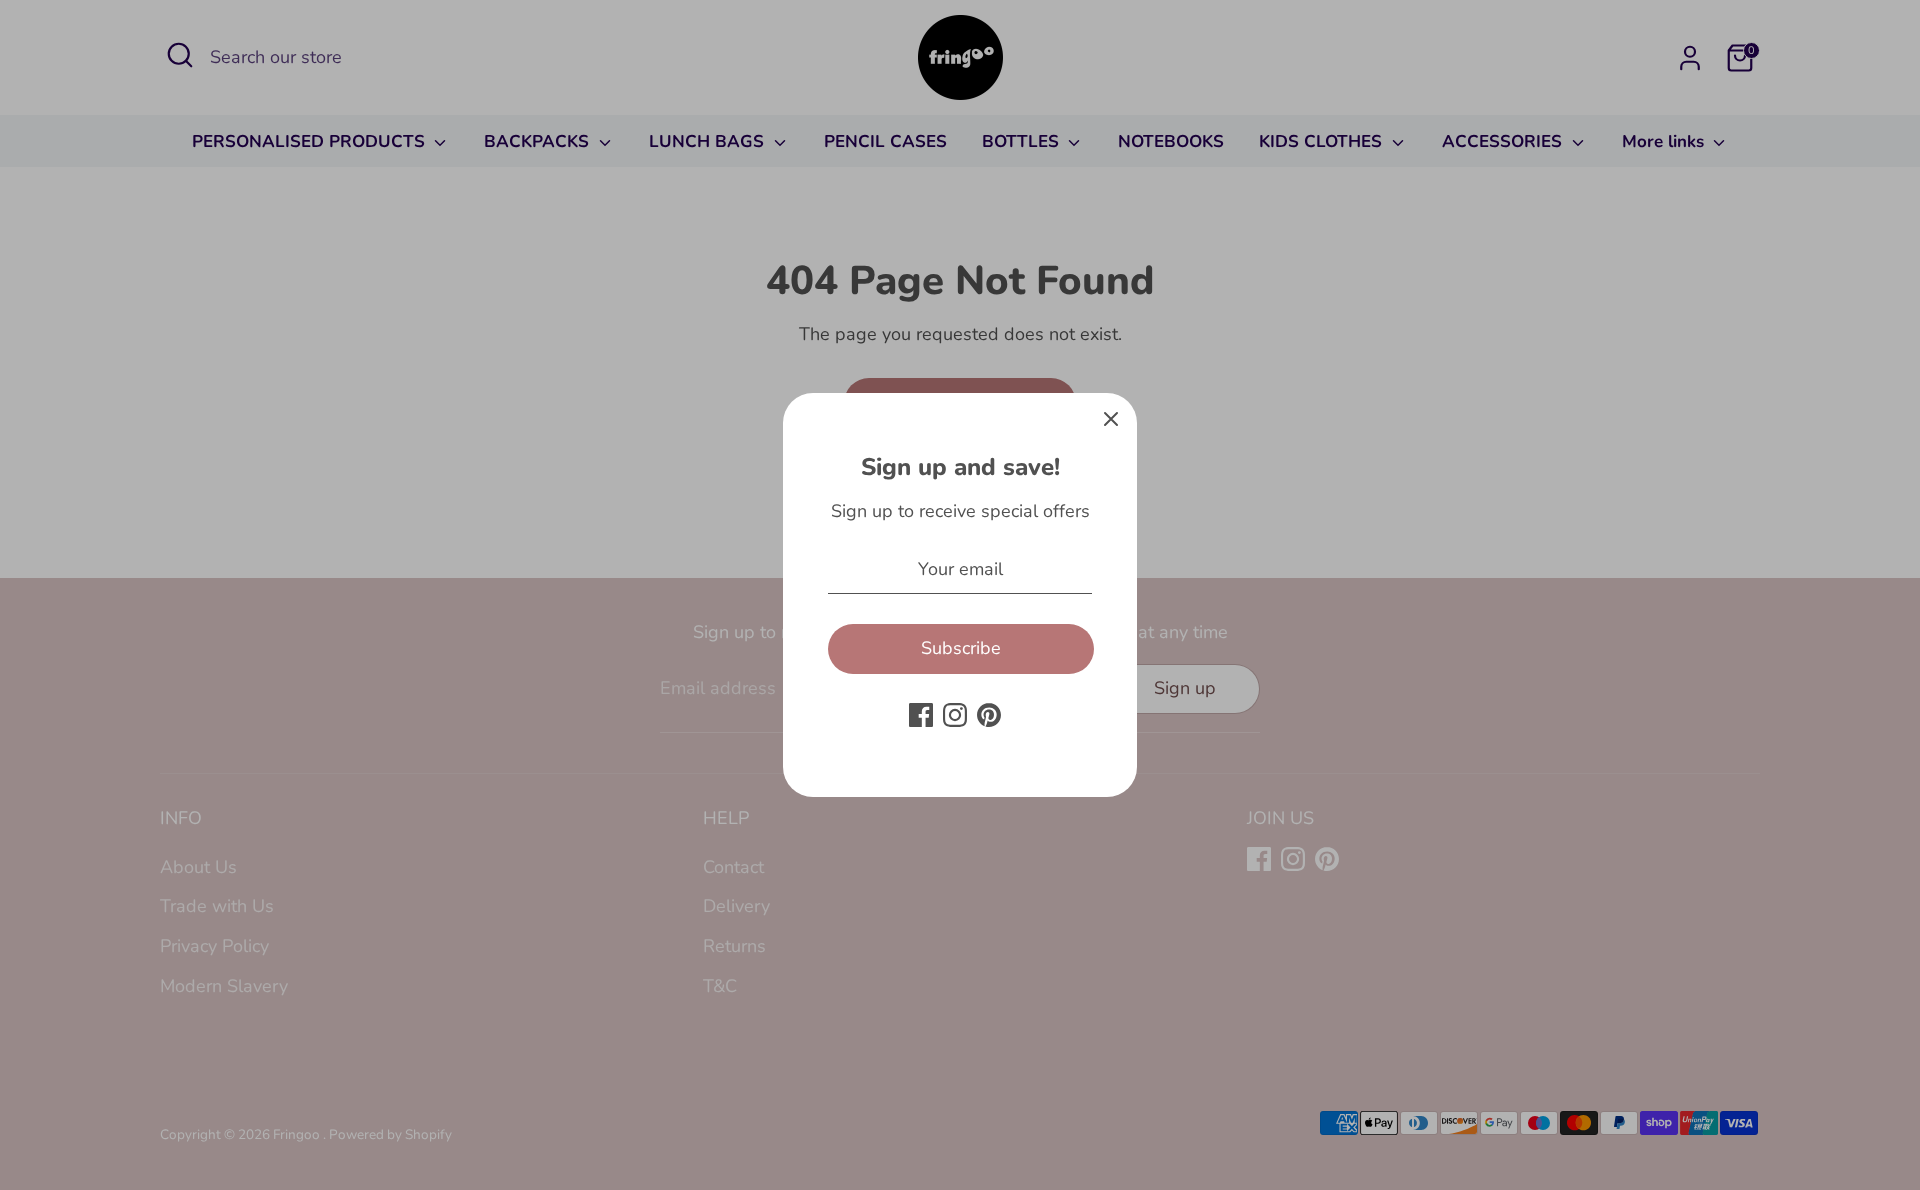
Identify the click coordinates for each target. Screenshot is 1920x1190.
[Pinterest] (989, 715)
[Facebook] (921, 715)
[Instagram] (955, 715)
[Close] (1111, 419)
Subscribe (961, 648)
